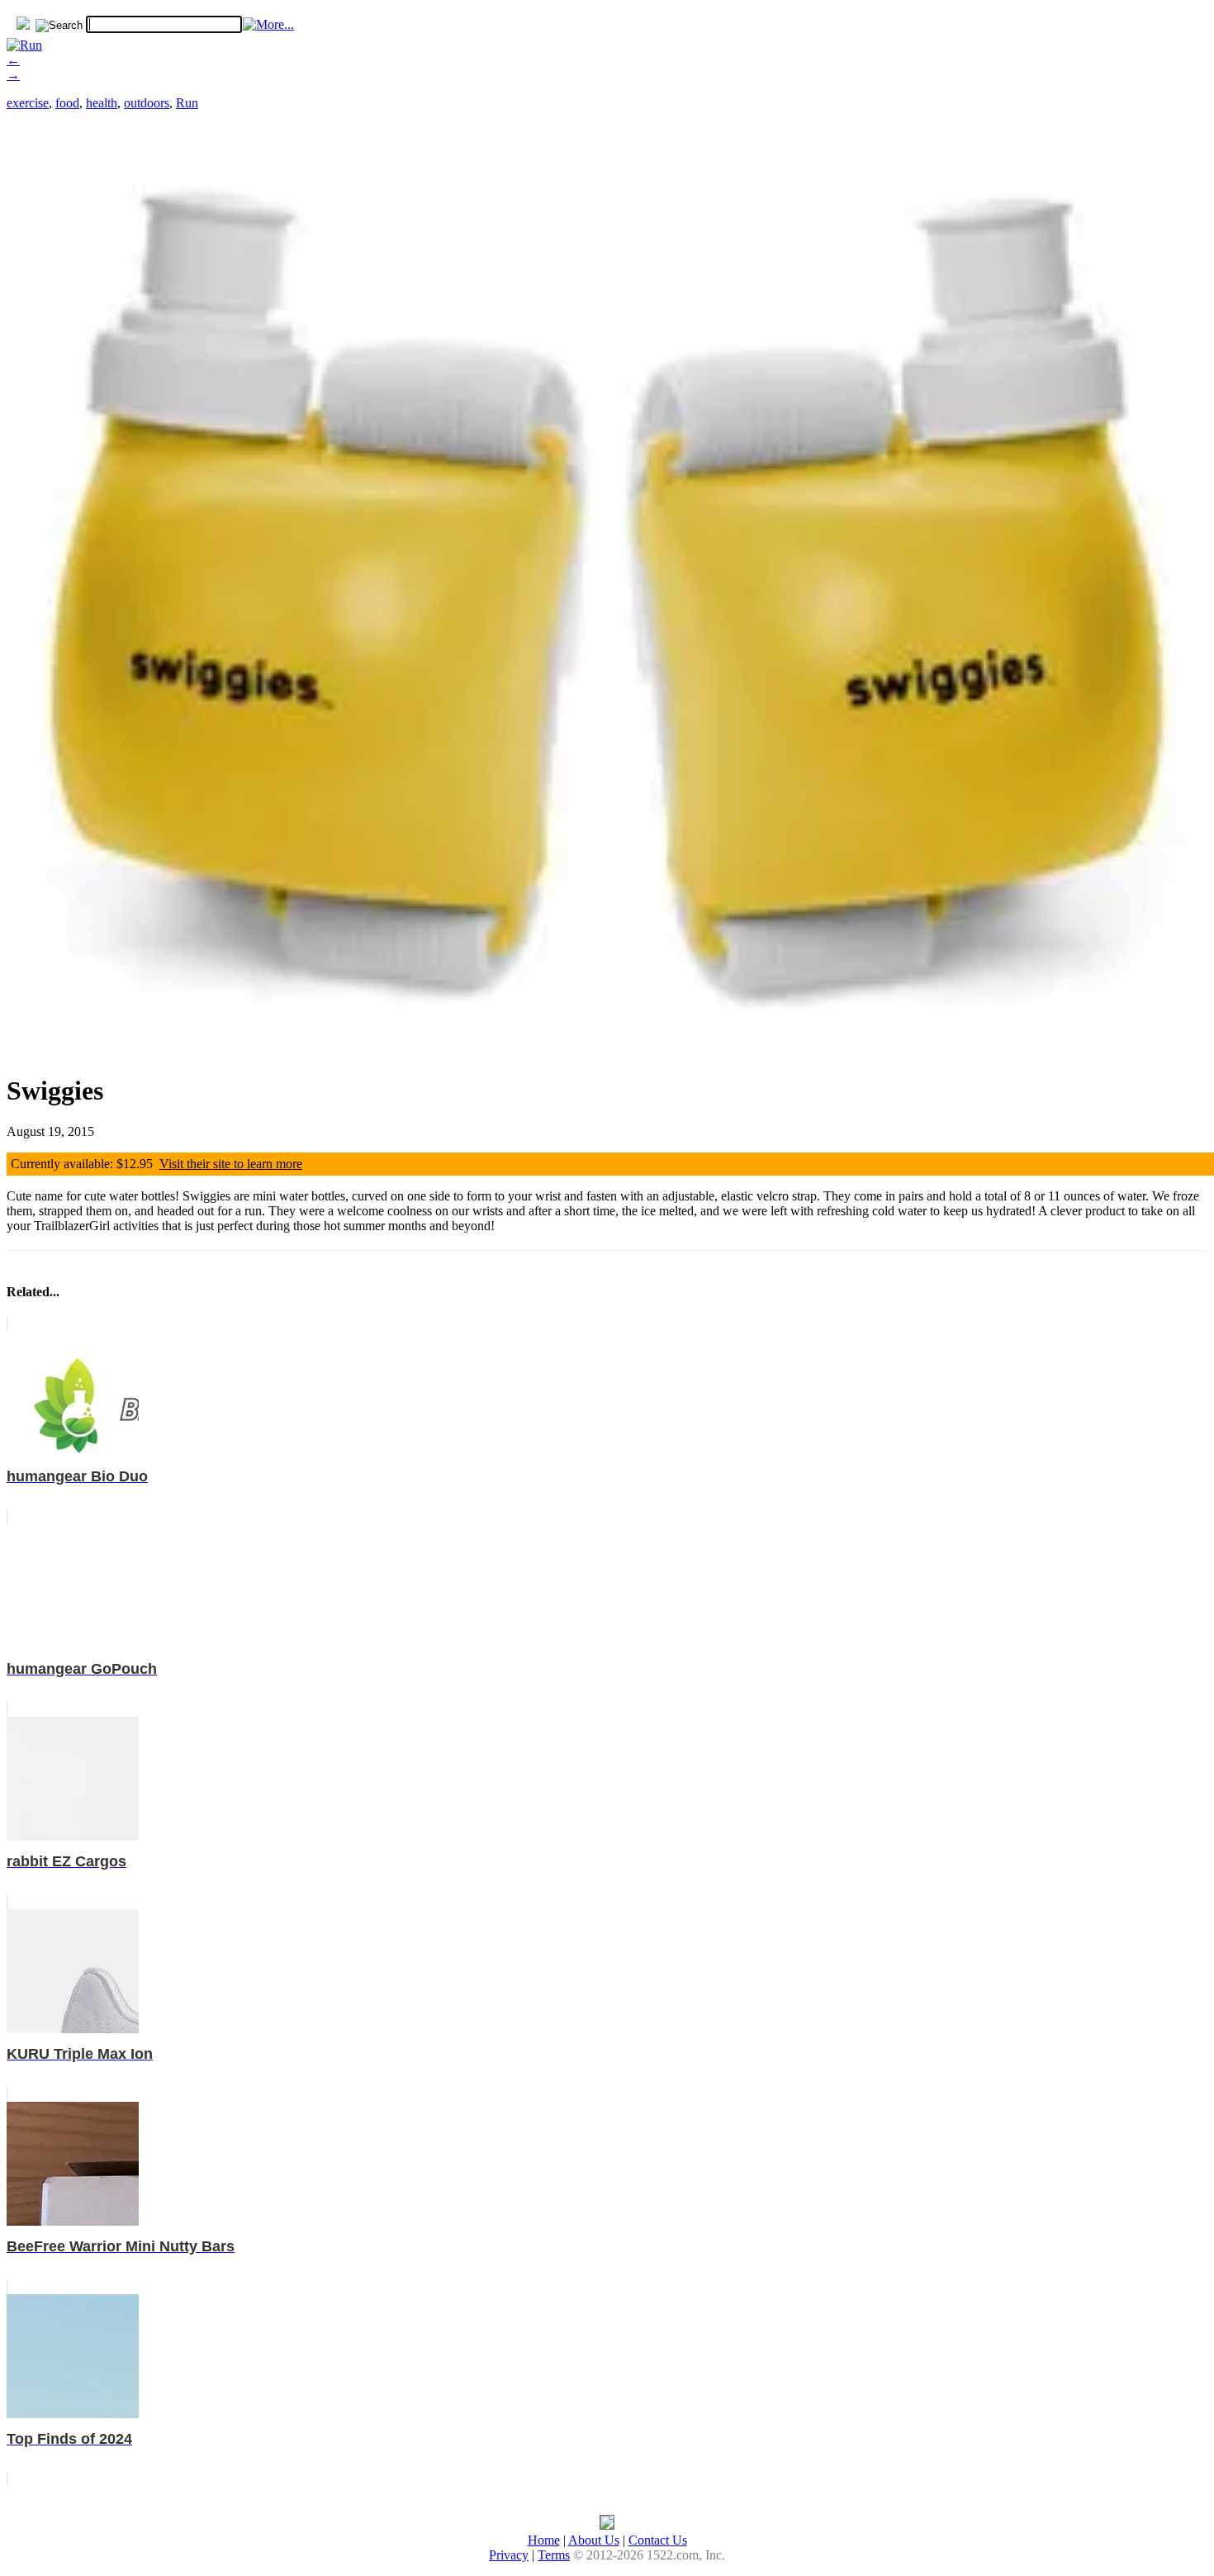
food (67, 103)
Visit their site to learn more (231, 1164)
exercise (28, 103)
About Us (594, 2540)
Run (187, 103)
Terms (554, 2555)
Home (544, 2540)
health (102, 103)
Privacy (509, 2555)
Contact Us (658, 2540)
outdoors (147, 103)
